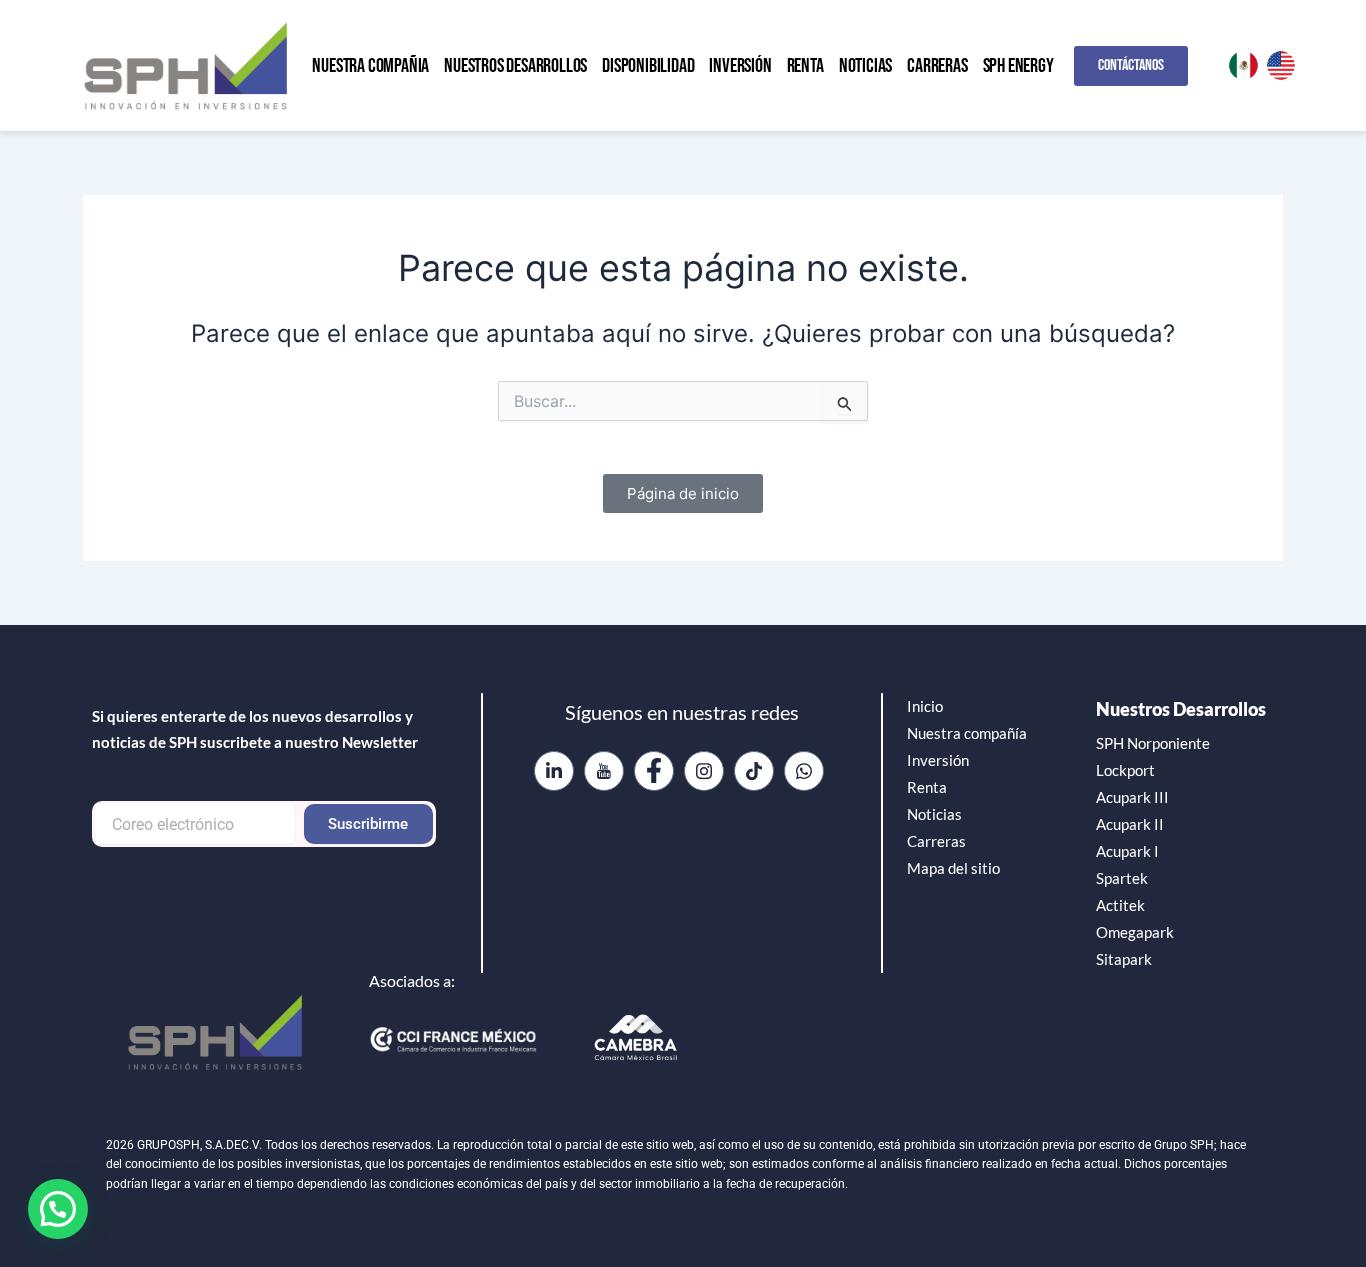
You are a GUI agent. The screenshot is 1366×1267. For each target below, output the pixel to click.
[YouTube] (604, 771)
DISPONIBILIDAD (648, 66)
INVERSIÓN (740, 66)
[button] (58, 1209)
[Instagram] (704, 771)
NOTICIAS (865, 66)
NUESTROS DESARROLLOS (515, 66)
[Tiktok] (754, 771)
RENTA (805, 66)
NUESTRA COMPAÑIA (370, 66)
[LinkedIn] (554, 771)
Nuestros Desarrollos (1181, 709)
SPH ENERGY (1018, 66)
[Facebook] (654, 771)
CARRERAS (937, 66)
